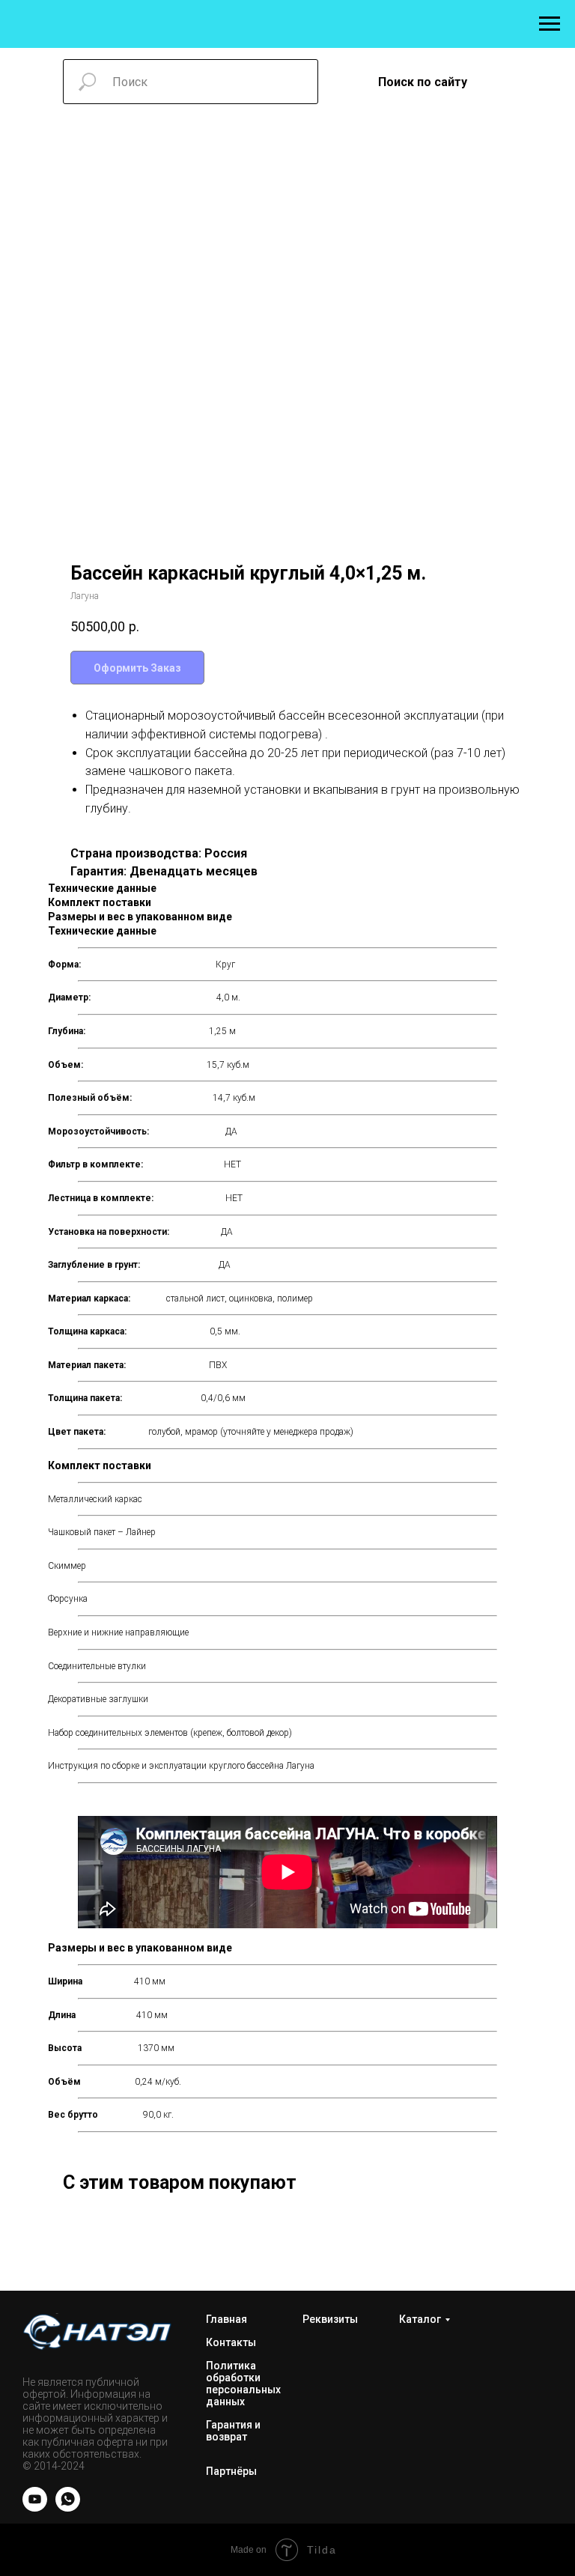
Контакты (231, 2342)
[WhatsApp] (68, 2507)
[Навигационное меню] (550, 24)
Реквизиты (330, 2319)
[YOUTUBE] (35, 2507)
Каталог (420, 2319)
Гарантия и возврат (233, 2431)
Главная (226, 2319)
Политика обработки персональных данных (243, 2384)
